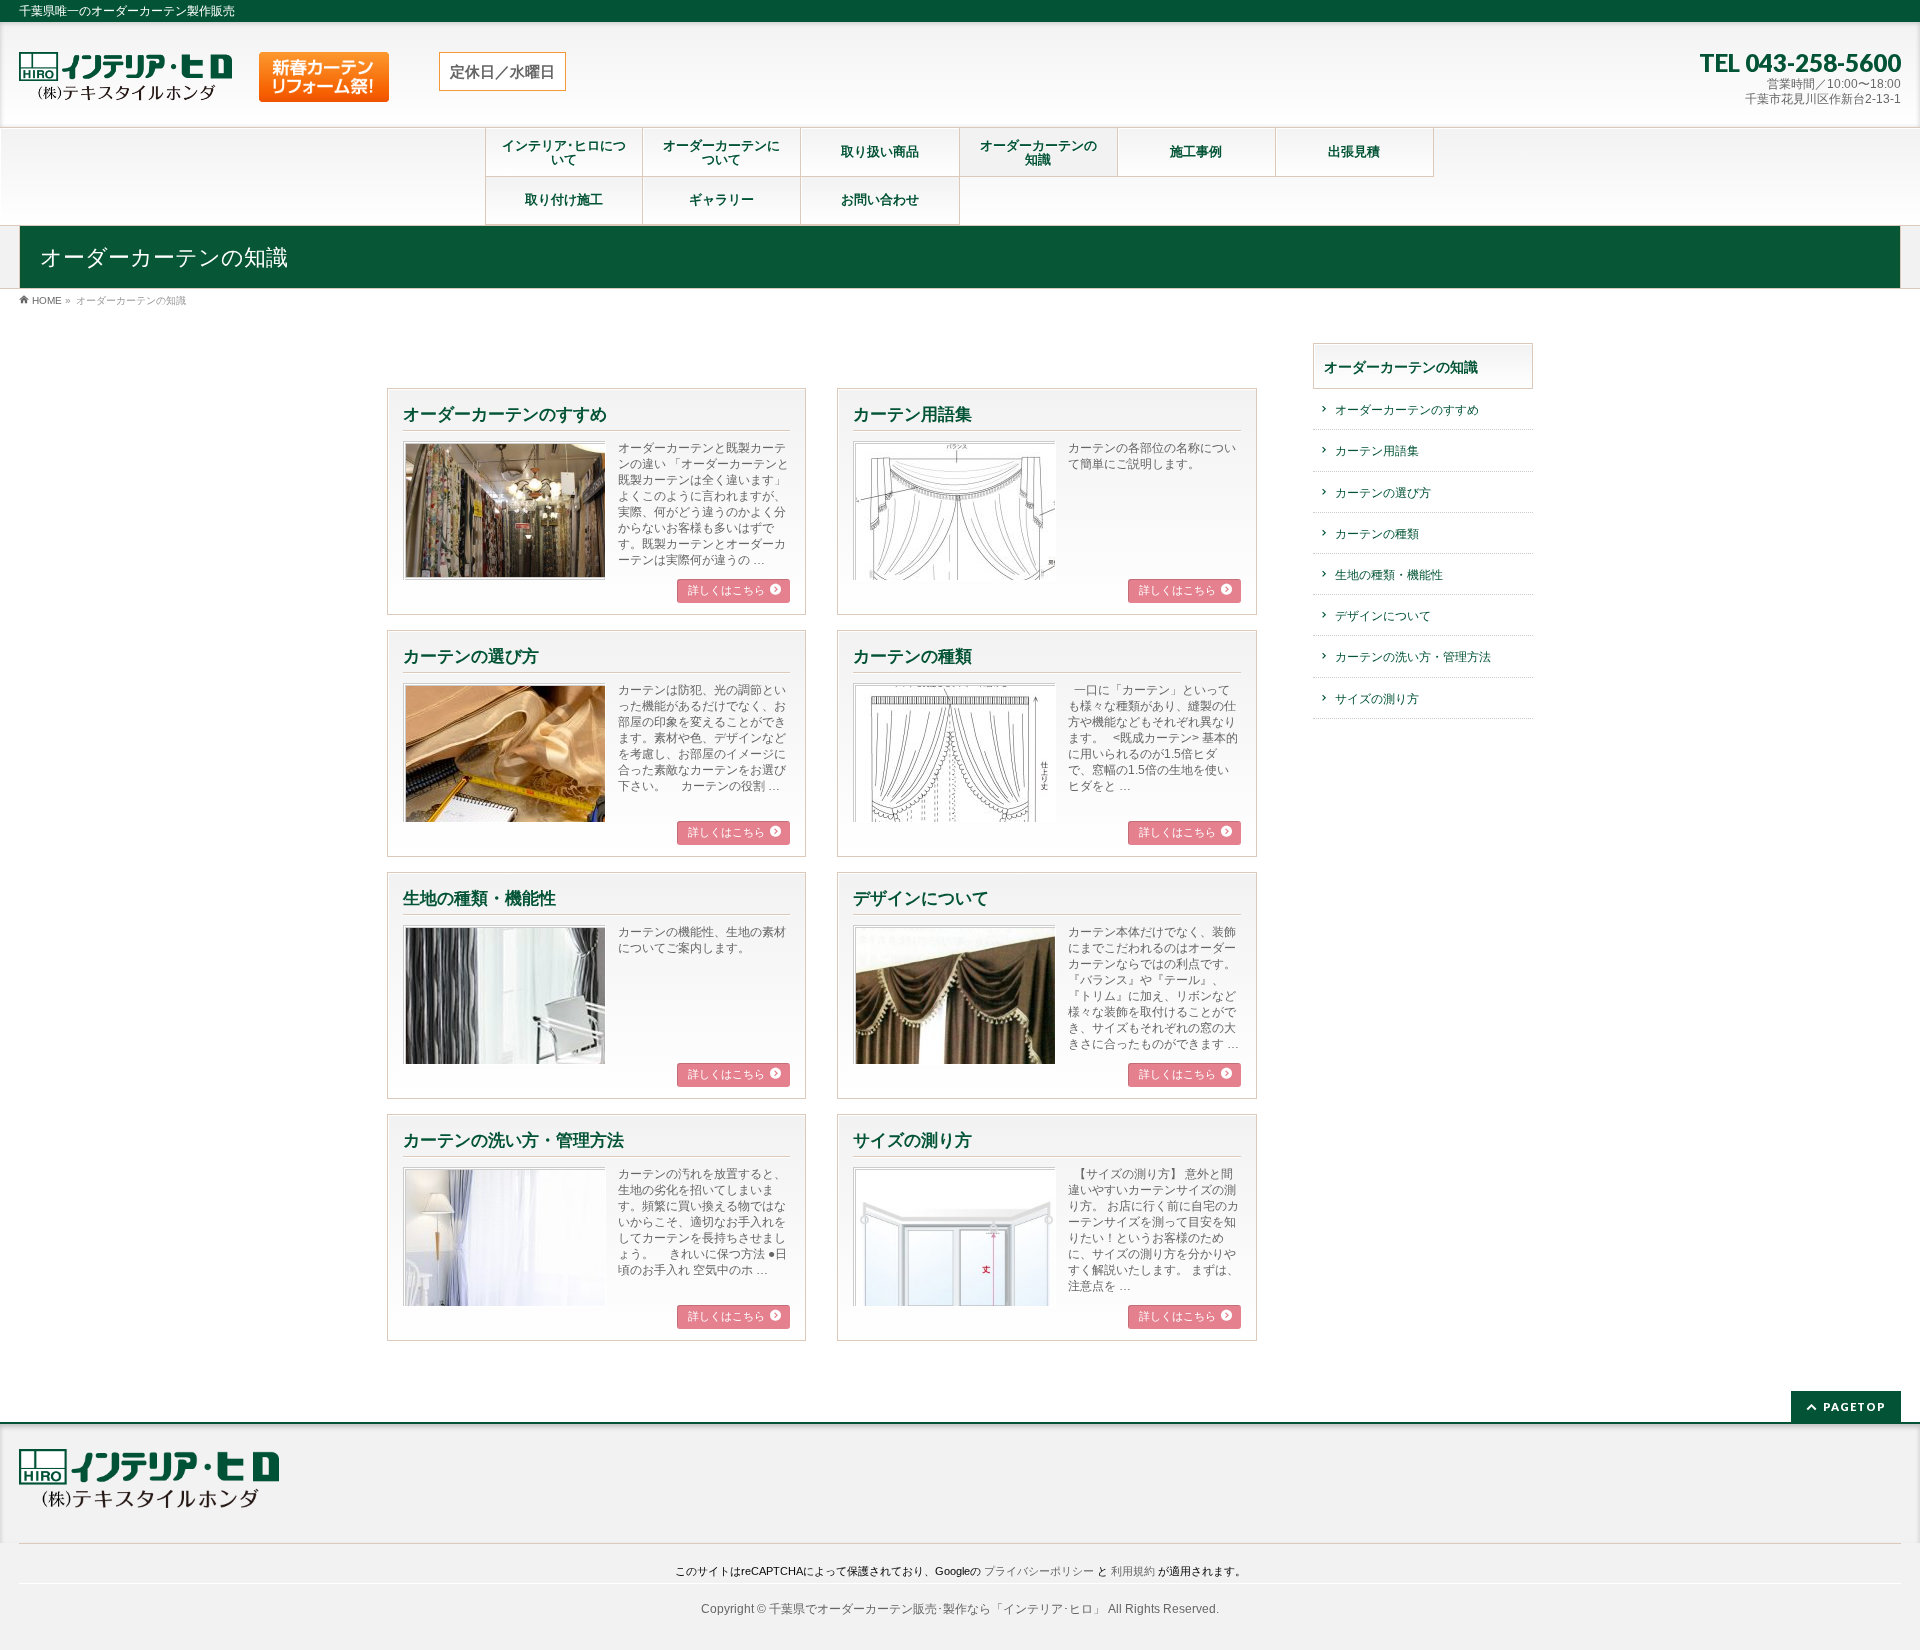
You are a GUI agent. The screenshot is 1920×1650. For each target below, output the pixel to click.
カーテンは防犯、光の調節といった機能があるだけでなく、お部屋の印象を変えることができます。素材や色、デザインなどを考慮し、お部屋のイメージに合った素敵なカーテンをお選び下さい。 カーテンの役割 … (702, 738)
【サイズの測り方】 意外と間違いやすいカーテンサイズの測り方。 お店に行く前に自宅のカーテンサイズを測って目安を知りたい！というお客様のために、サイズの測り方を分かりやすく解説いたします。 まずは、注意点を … (1153, 1230)
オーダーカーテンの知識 (1401, 367)
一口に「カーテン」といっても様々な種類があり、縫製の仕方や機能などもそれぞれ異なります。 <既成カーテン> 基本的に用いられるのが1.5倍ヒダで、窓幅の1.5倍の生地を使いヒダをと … (1153, 738)
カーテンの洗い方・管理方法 (513, 1140)
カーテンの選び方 (471, 656)
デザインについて (921, 898)
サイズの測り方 (912, 1140)
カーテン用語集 (912, 414)
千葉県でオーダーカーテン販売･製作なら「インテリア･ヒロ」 (937, 1609)
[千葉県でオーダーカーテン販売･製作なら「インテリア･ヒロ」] (125, 79)
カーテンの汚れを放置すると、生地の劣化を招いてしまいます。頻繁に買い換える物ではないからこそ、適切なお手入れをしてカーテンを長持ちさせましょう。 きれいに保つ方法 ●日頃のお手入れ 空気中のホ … (702, 1222)
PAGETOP (1854, 1406)
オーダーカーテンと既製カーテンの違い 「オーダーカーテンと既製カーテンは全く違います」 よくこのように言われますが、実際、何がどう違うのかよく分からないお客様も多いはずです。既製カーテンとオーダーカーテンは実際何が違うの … (703, 504)
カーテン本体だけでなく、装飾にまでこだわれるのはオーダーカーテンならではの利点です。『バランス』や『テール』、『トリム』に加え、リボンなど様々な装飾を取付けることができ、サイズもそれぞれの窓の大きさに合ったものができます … (1153, 988)
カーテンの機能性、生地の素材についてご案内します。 (702, 940)
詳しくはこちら (726, 590)
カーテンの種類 (912, 656)
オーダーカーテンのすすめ (505, 414)
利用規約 (1133, 1571)
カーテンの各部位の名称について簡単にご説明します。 (1152, 456)
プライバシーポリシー (1039, 1571)
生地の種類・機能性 (479, 898)
